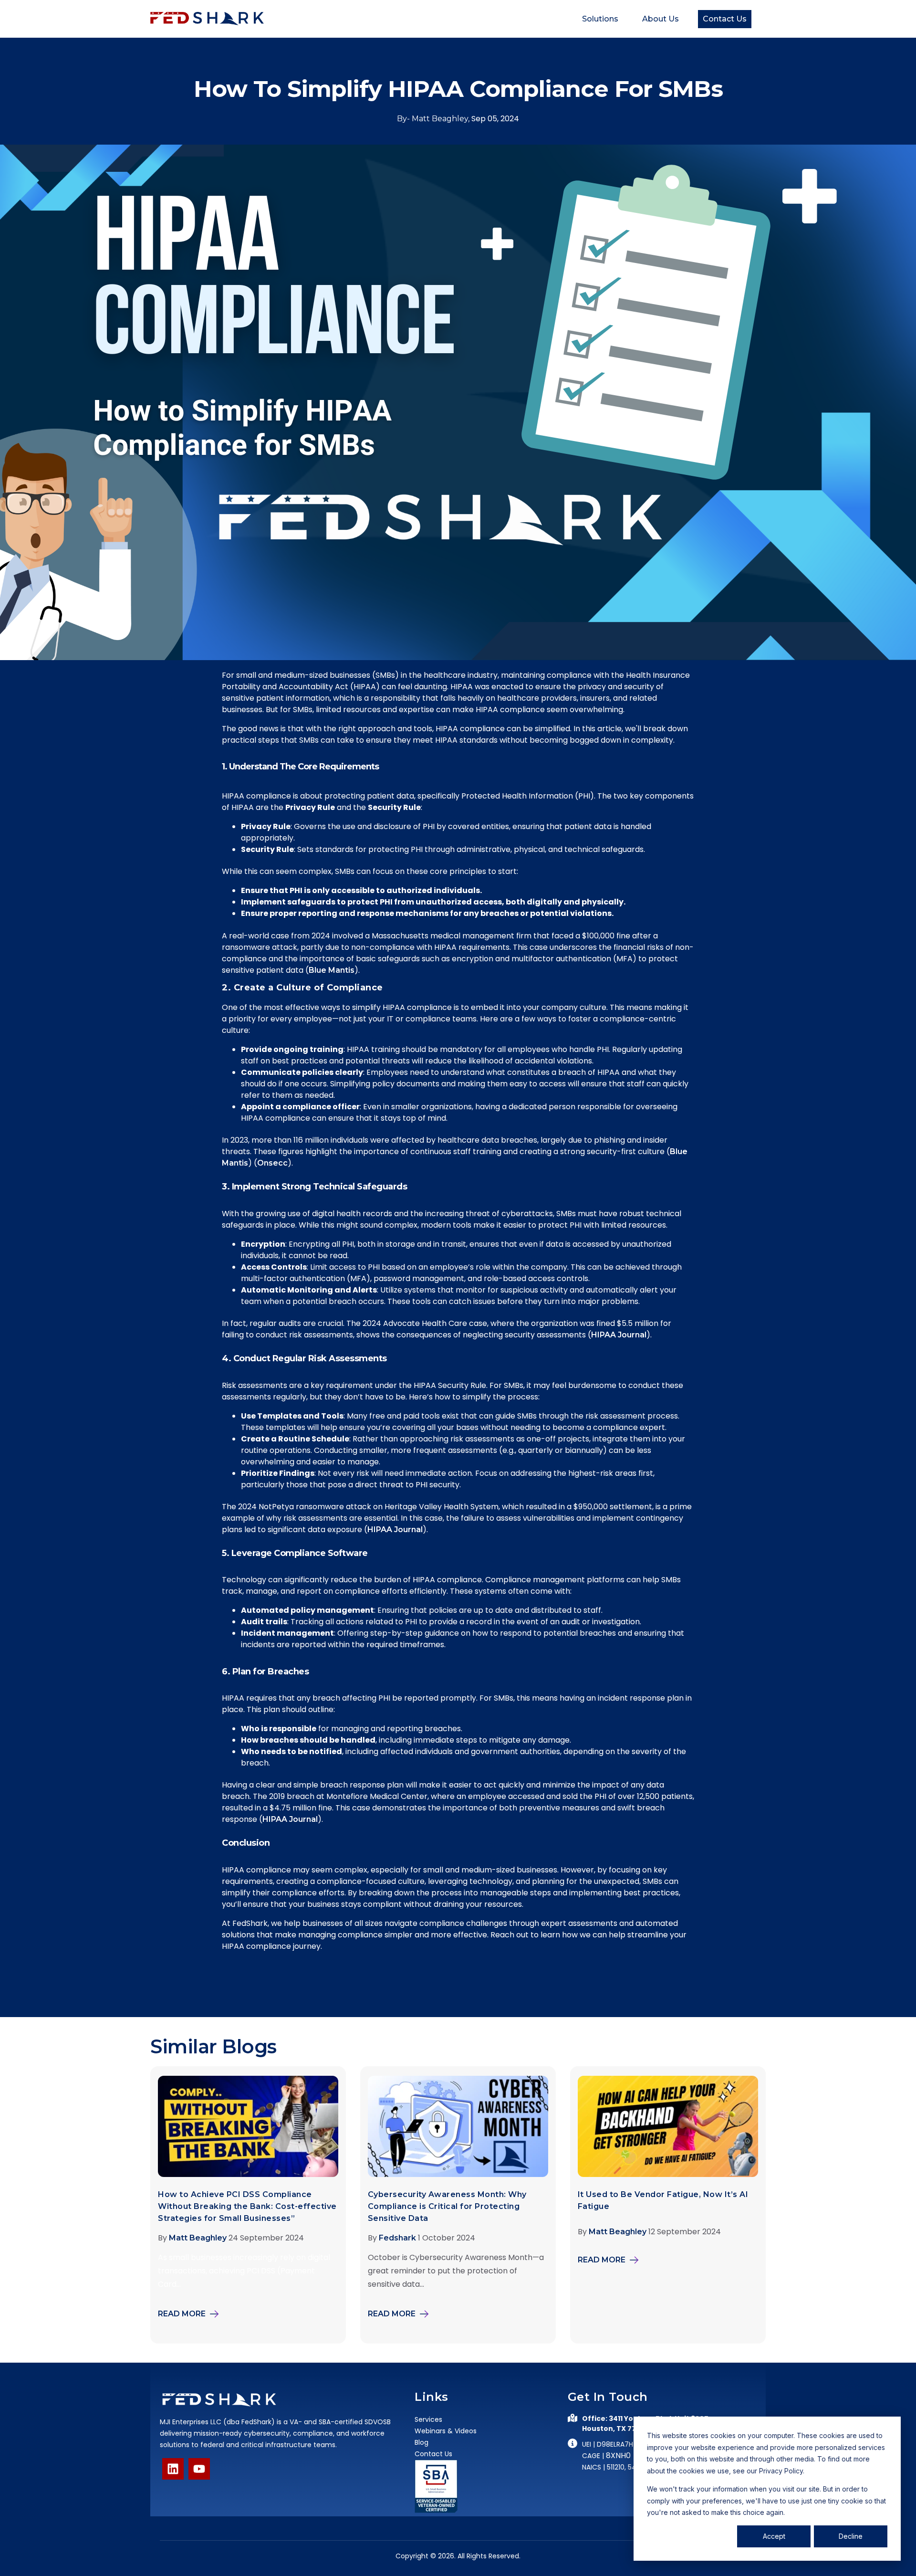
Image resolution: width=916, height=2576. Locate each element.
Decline (851, 2536)
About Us (661, 19)
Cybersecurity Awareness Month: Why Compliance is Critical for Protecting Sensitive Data (447, 2206)
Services (428, 2419)
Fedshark (397, 2238)
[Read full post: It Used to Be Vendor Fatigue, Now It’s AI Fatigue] (668, 2174)
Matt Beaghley (198, 2238)
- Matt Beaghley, (434, 119)
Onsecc (272, 1163)
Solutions (600, 19)
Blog (422, 2442)
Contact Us (725, 19)
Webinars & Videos (446, 2431)
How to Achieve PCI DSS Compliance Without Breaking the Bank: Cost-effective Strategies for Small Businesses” (247, 2206)
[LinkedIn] (173, 2469)
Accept (774, 2536)
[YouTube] (199, 2469)
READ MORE (182, 2314)
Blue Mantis (332, 970)
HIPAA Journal (619, 1335)
